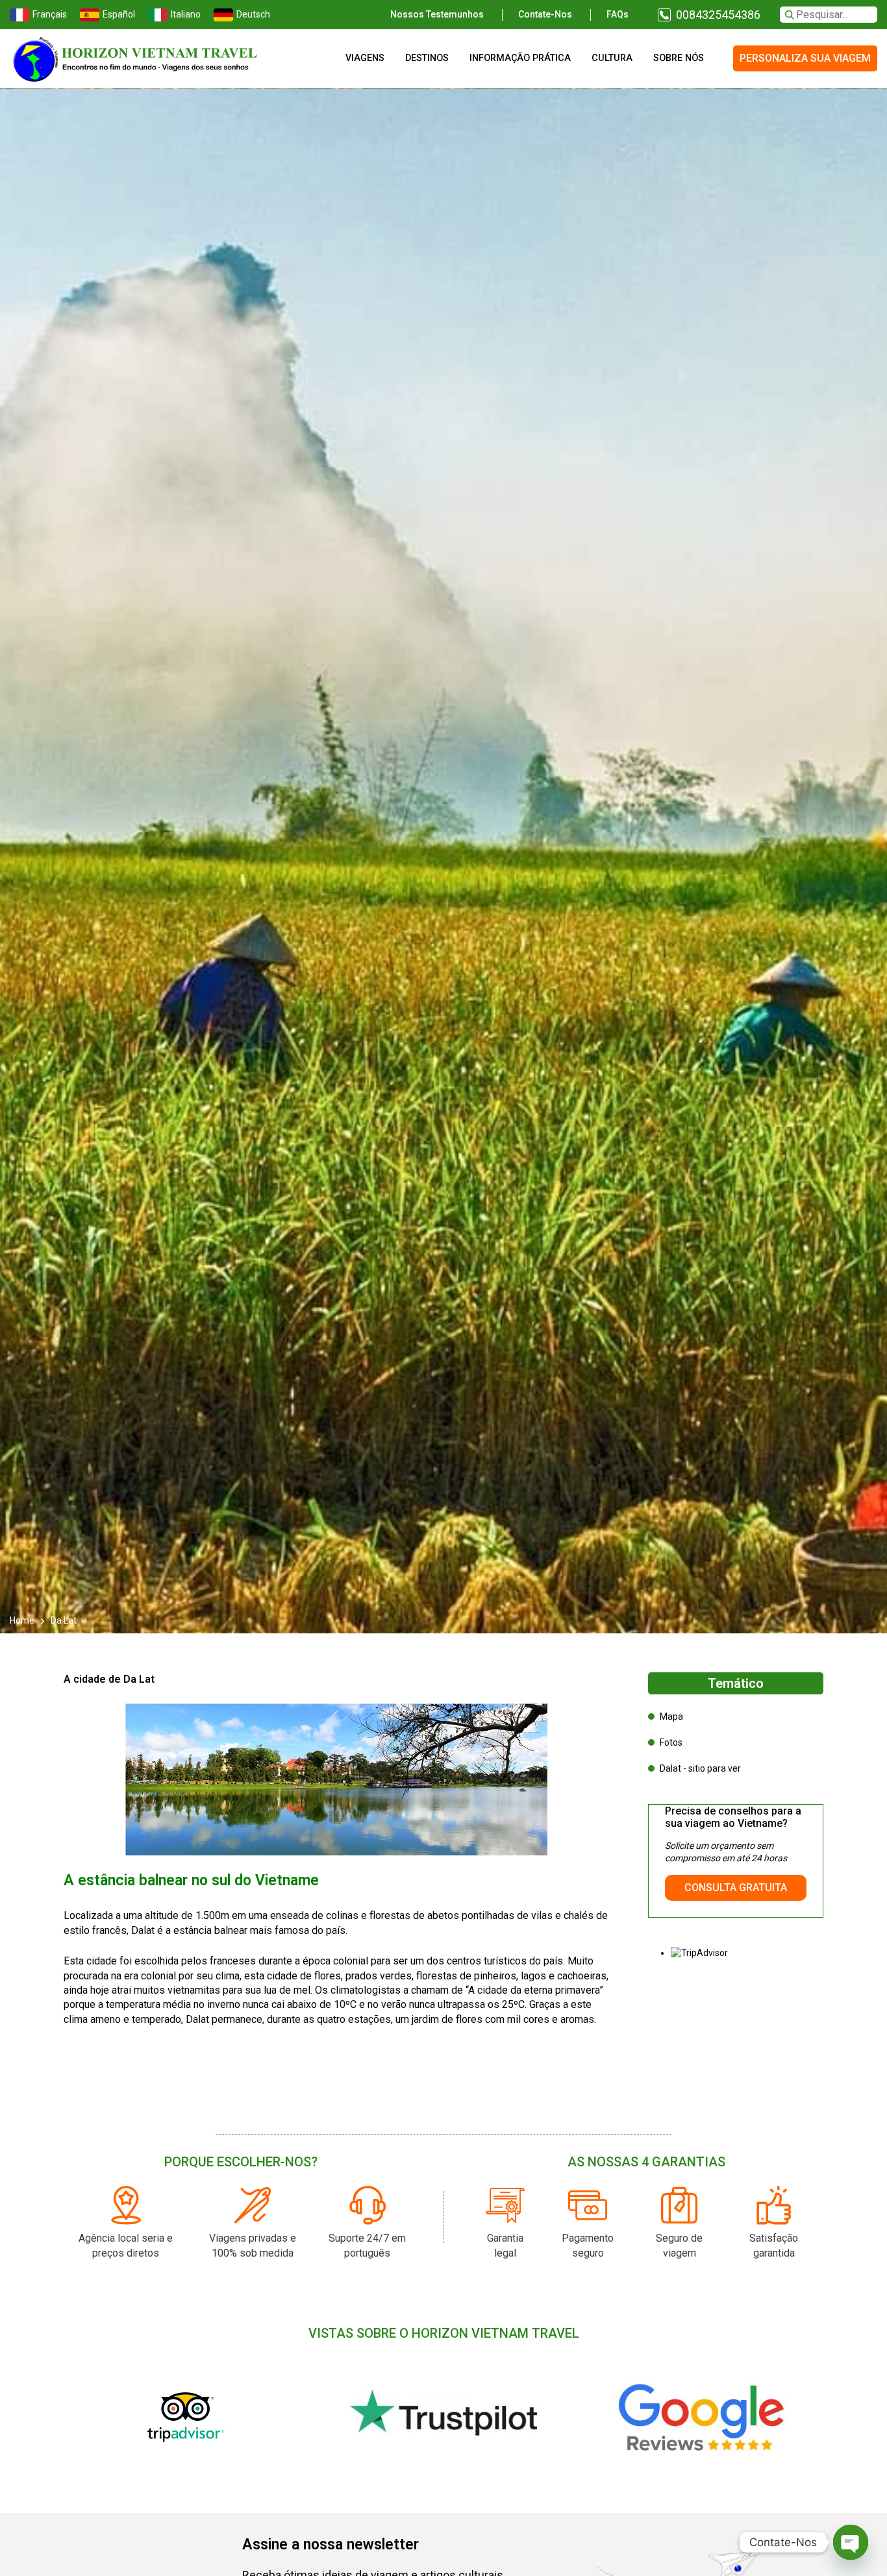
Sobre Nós (679, 58)
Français (50, 14)
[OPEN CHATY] (851, 2542)
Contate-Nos (545, 14)
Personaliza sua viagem (805, 58)
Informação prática (520, 58)
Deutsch (253, 14)
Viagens (365, 58)
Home (23, 1620)
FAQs (618, 14)
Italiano (186, 14)
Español (119, 14)
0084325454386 (718, 15)
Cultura (612, 58)
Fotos (671, 1742)
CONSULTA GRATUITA (736, 1888)
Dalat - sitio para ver (700, 1768)
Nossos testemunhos (437, 14)
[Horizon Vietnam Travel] (143, 58)
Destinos (427, 58)
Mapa (671, 1716)
